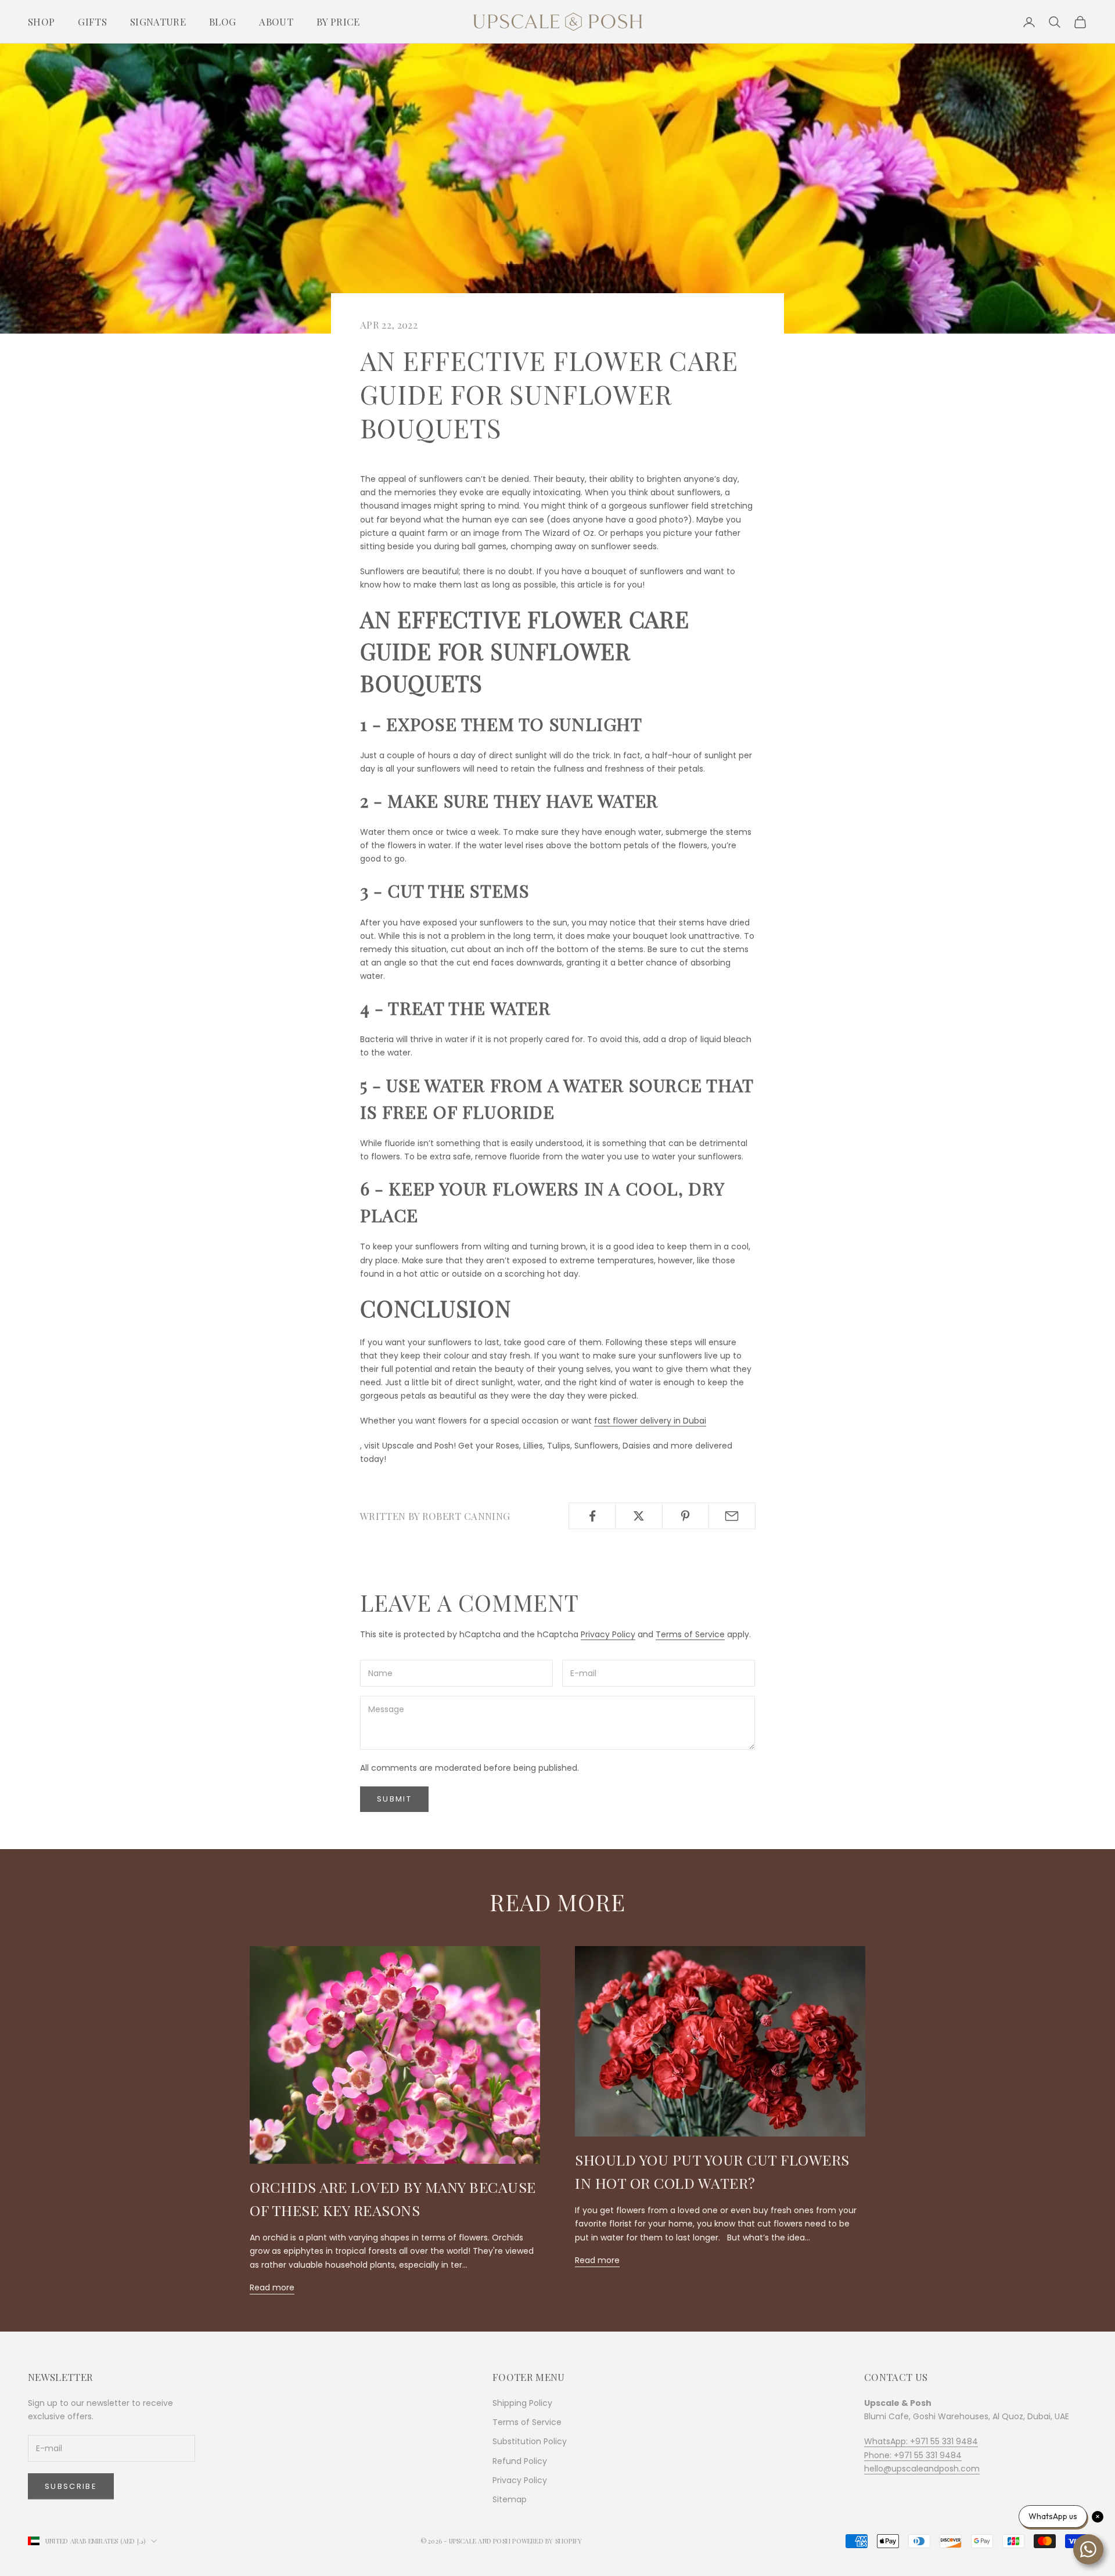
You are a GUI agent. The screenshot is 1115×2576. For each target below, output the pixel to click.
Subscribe (71, 2486)
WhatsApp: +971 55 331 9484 (921, 2441)
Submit (394, 1799)
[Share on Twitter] (639, 1516)
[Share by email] (732, 1516)
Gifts (92, 21)
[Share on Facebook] (592, 1516)
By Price (338, 21)
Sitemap (510, 2499)
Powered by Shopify (547, 2541)
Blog (222, 21)
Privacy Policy (608, 1634)
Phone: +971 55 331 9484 (913, 2455)
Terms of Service (690, 1634)
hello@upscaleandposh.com (922, 2469)
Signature (158, 21)
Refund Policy (520, 2461)
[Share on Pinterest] (686, 1516)
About (276, 21)
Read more (272, 2287)
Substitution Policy (530, 2441)
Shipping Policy (522, 2403)
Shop (41, 21)
